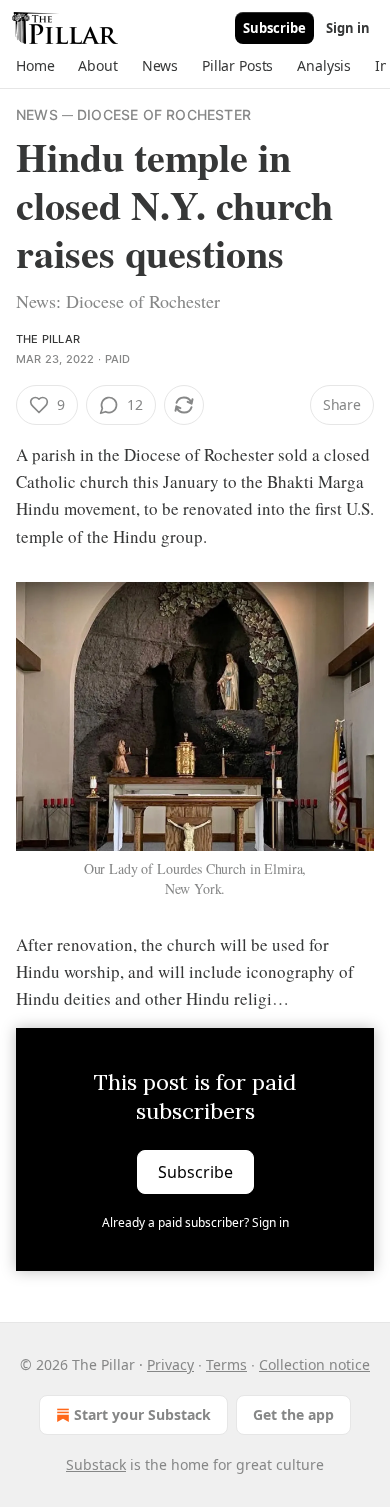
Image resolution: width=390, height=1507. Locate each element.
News (37, 114)
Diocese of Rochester (164, 114)
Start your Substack (142, 1414)
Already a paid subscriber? (195, 1222)
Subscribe (274, 28)
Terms (226, 1364)
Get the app (293, 1414)
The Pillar (48, 339)
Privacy (170, 1364)
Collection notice (314, 1364)
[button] (35, 66)
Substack (96, 1464)
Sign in (348, 28)
